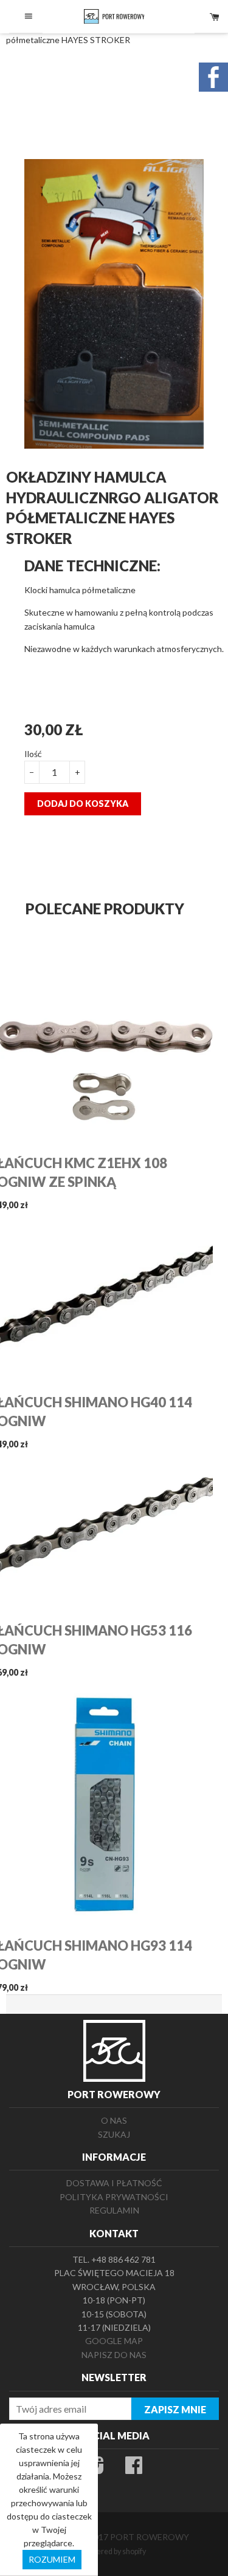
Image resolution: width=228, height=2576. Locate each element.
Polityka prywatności (114, 2197)
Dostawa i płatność (114, 2183)
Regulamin (114, 2210)
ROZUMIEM (52, 2559)
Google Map (114, 2341)
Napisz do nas (114, 2355)
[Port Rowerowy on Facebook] (134, 2469)
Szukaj (114, 2134)
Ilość (33, 754)
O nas (114, 2120)
